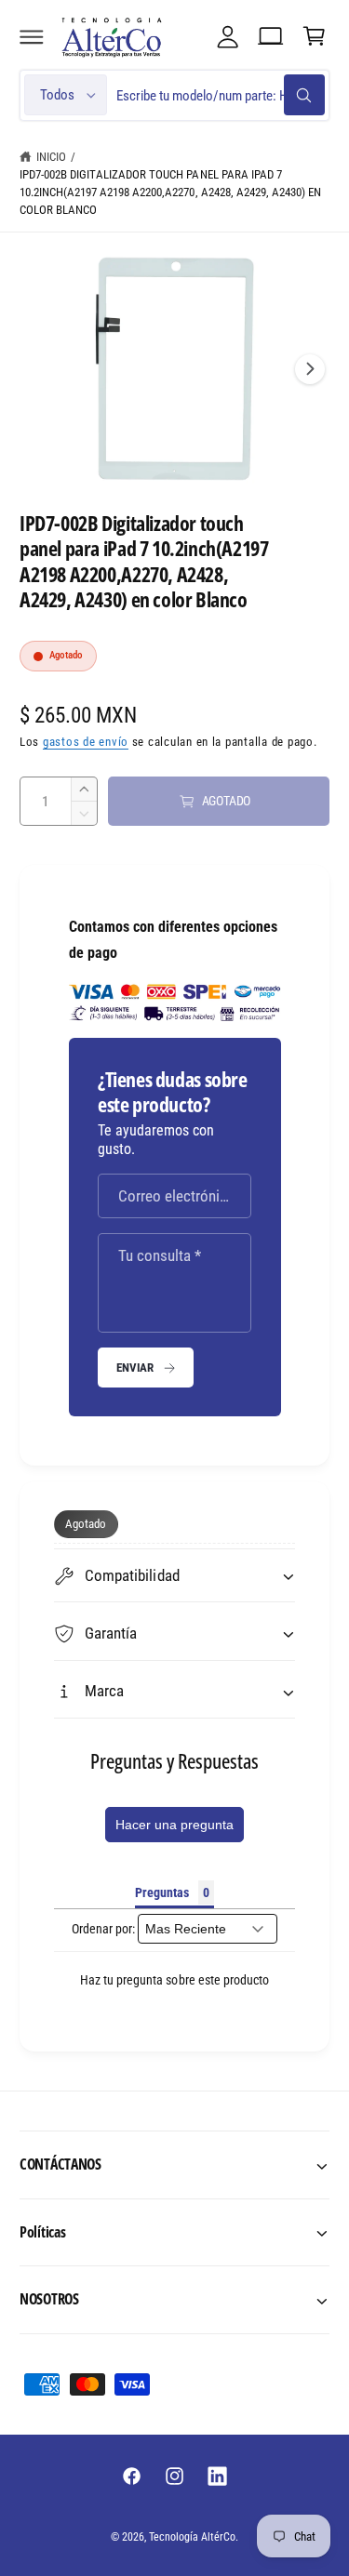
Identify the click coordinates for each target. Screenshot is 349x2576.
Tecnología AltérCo (192, 2537)
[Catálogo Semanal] (271, 36)
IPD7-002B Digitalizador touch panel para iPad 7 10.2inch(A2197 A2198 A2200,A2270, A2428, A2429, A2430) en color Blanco (170, 192)
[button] (32, 36)
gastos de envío (86, 742)
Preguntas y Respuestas (174, 1760)
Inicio (51, 157)
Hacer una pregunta (174, 1825)
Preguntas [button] (162, 1892)
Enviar (135, 1368)
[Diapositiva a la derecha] (310, 369)
